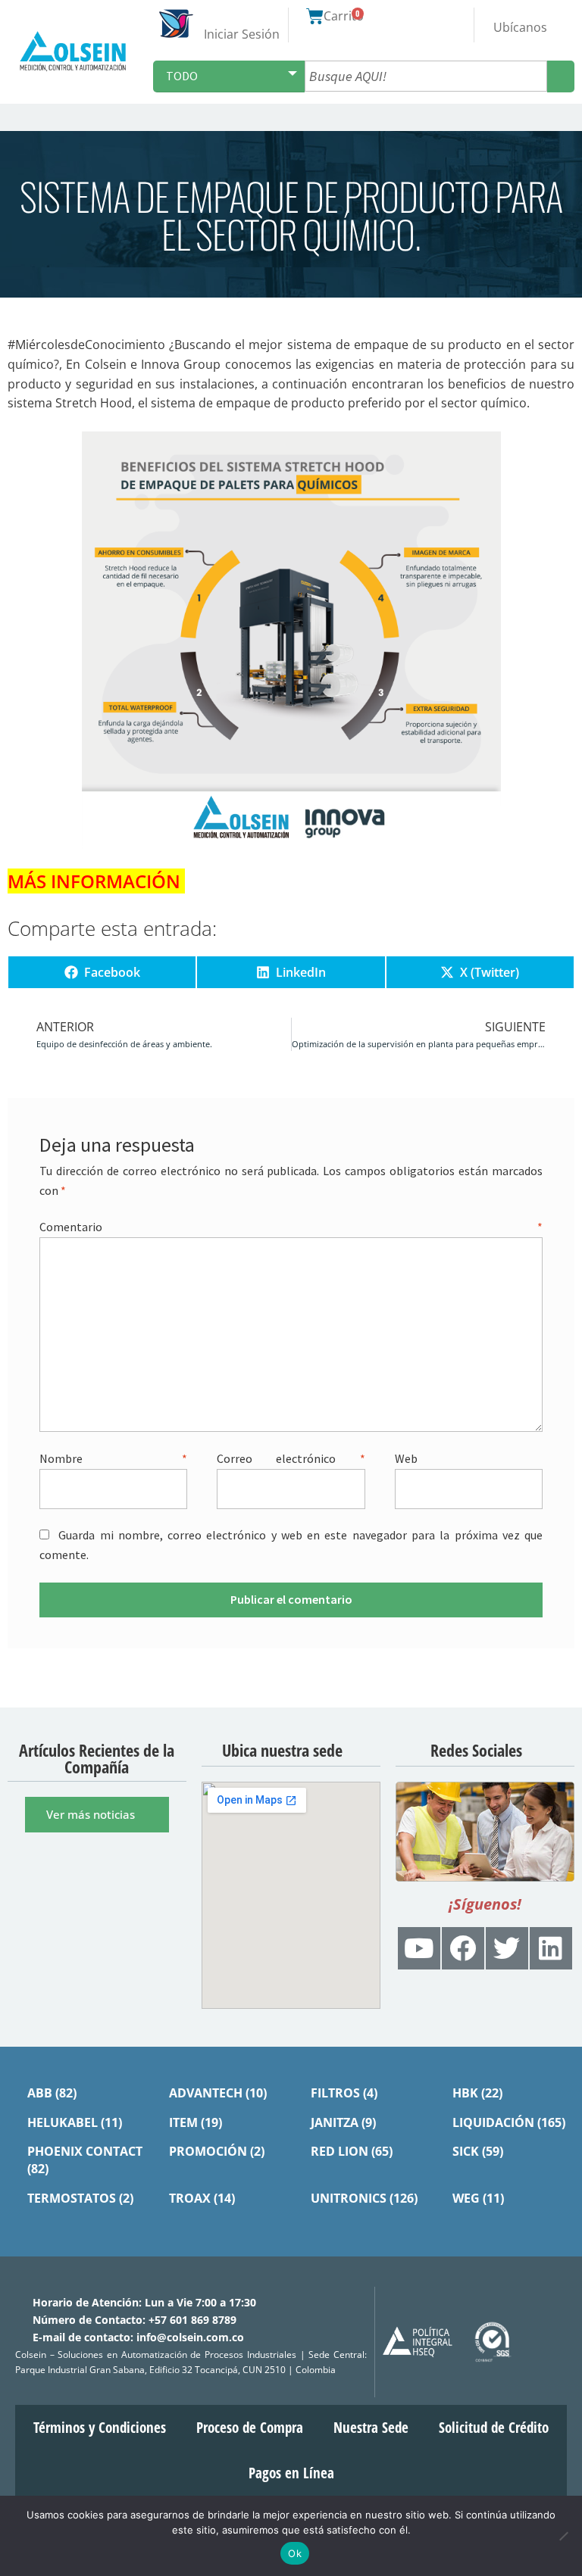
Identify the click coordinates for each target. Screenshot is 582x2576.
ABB (40, 2092)
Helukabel (63, 2122)
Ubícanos (520, 27)
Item (183, 2122)
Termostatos (72, 2197)
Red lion (339, 2150)
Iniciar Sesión (242, 34)
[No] (563, 2536)
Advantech (206, 2092)
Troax (190, 2197)
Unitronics (349, 2197)
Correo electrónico (291, 1458)
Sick (466, 2150)
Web (406, 1458)
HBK (465, 2092)
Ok (295, 2553)
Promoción (208, 2150)
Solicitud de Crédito (494, 2427)
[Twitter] (507, 1948)
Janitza (335, 2122)
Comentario (291, 1227)
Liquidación (493, 2122)
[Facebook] (463, 1948)
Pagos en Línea (291, 2472)
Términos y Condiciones (100, 2427)
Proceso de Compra (250, 2427)
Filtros (335, 2092)
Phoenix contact (85, 2150)
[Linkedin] (551, 1948)
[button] (568, 117)
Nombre (113, 1458)
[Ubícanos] (520, 14)
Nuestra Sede (371, 2427)
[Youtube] (419, 1948)
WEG (466, 2197)
